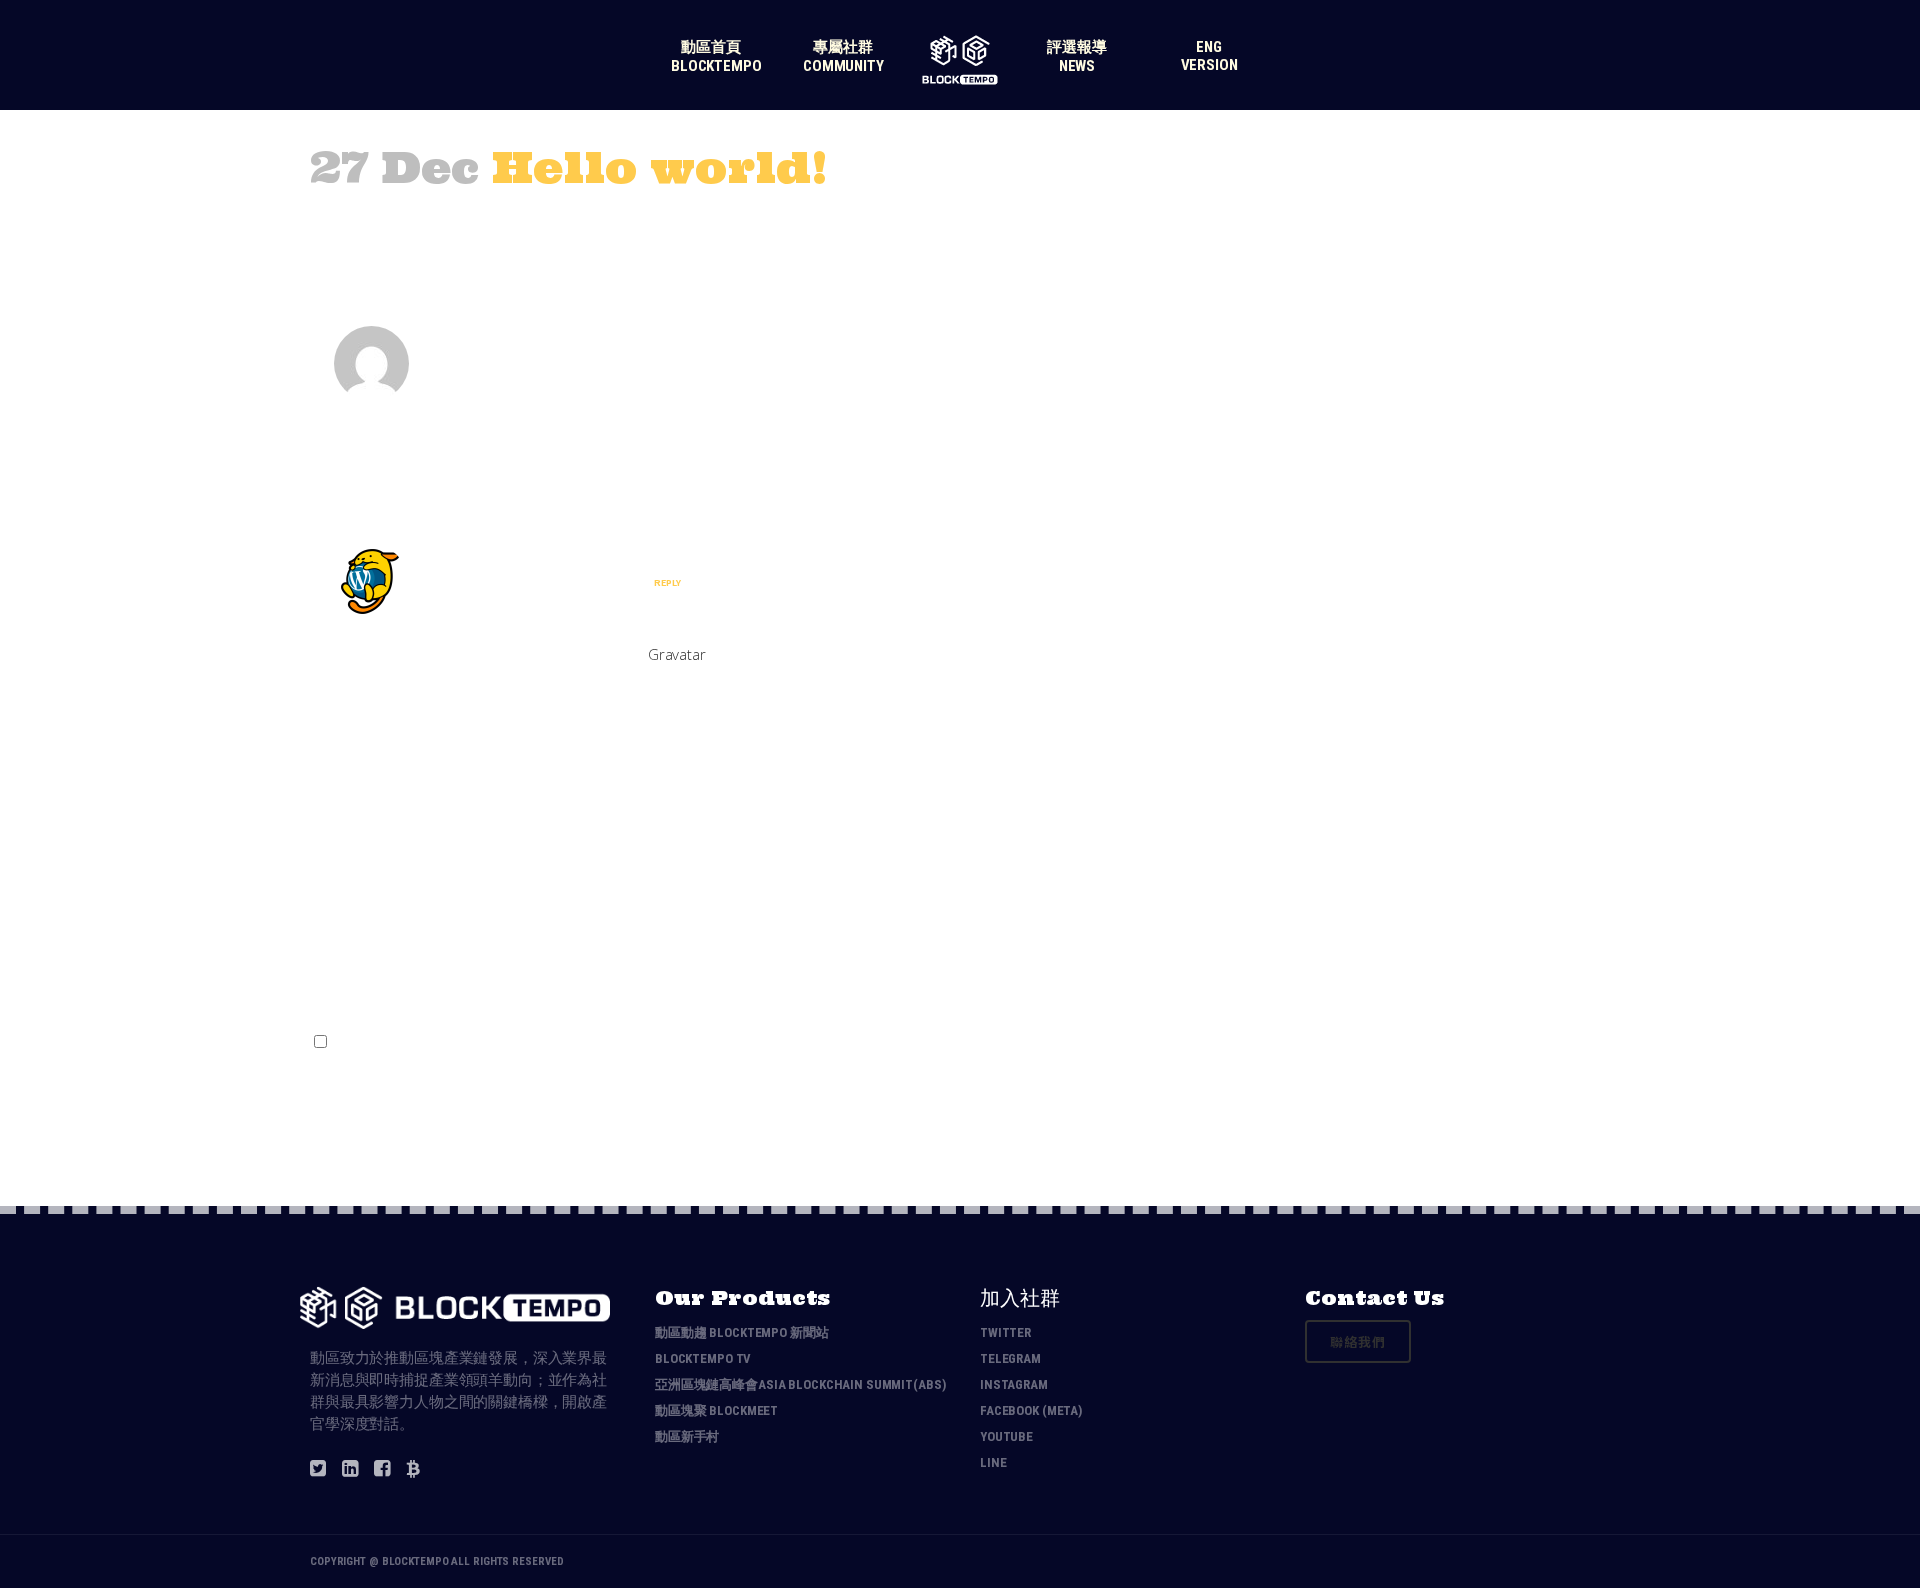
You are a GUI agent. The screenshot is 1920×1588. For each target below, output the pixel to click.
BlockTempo (415, 1561)
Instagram (1014, 1384)
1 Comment (670, 214)
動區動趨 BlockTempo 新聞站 (742, 1332)
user (596, 214)
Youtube (1006, 1436)
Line (993, 1462)
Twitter (1005, 1332)
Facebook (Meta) (1031, 1410)
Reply (667, 582)
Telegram (1010, 1358)
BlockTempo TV (703, 1358)
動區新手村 (687, 1436)
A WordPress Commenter (565, 555)
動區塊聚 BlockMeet (716, 1410)
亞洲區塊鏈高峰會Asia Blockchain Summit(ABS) (800, 1384)
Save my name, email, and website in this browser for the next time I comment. (594, 1042)
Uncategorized (504, 214)
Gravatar (677, 654)
